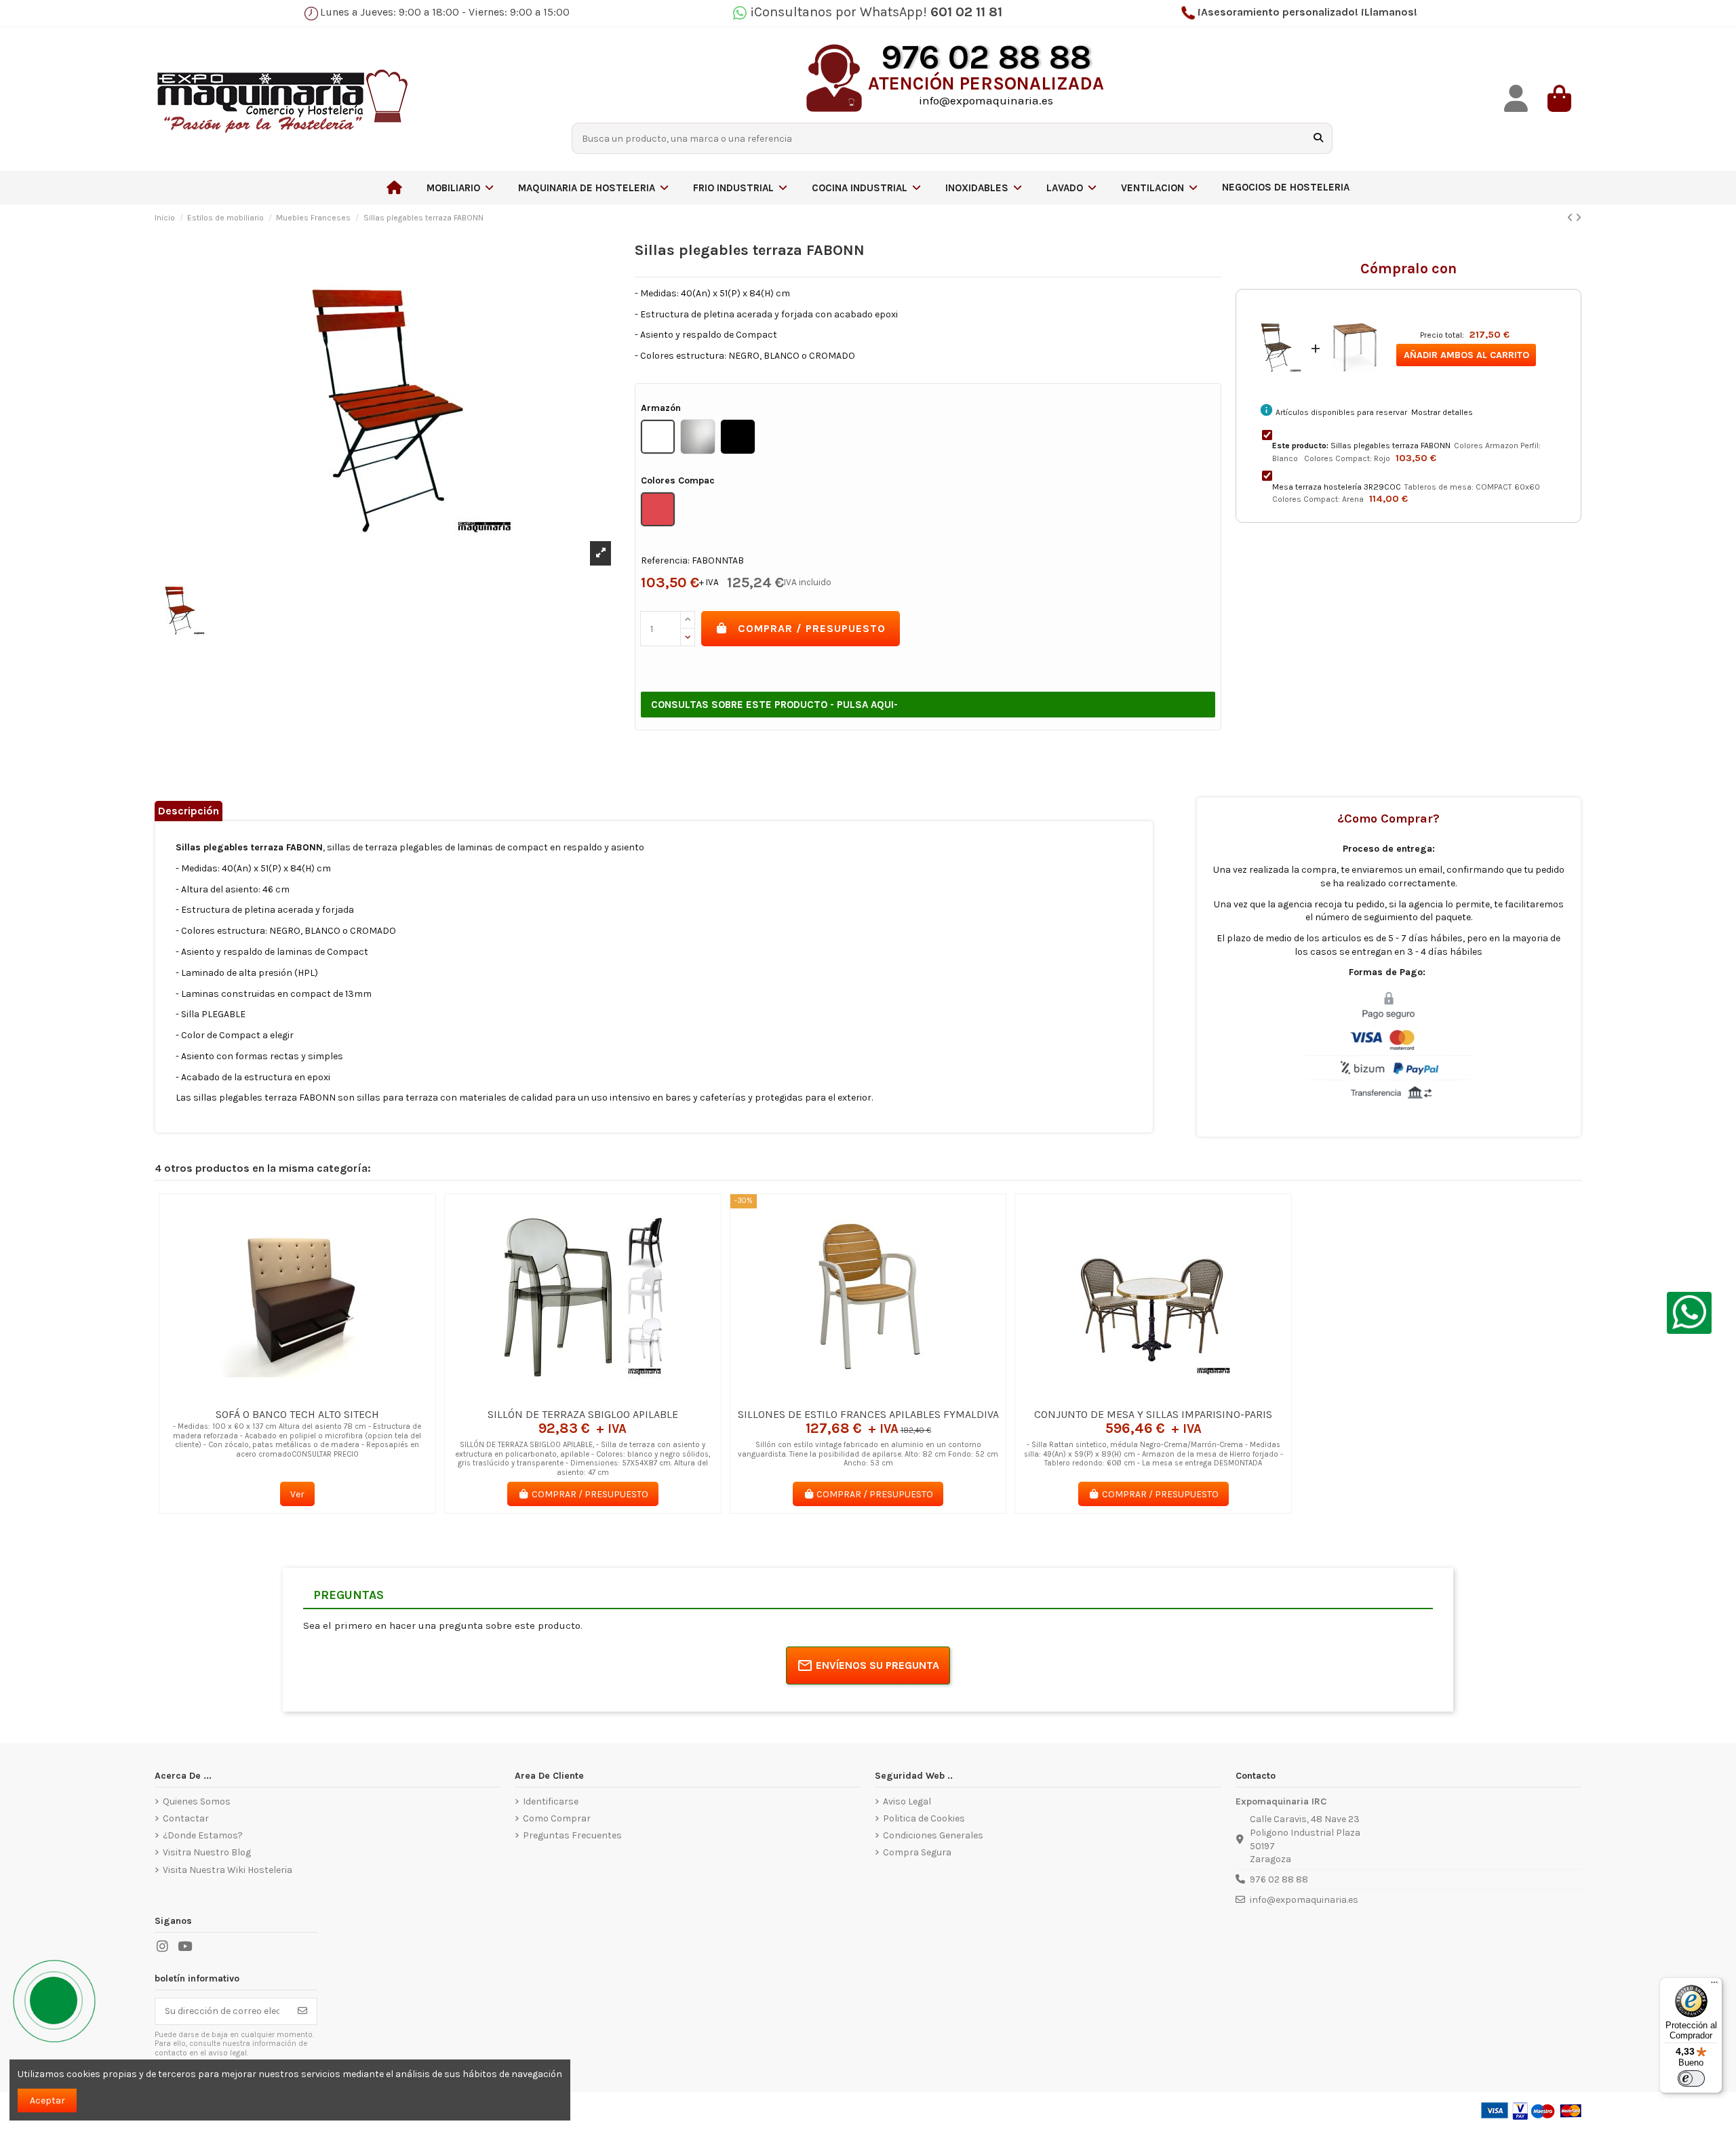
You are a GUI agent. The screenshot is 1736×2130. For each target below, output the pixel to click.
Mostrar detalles (1442, 412)
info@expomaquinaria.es (1304, 1900)
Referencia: (665, 560)
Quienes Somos (197, 1801)
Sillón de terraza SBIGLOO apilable (583, 1414)
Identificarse (551, 1801)
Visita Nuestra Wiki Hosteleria (228, 1870)
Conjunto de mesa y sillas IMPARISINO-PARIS (1153, 1414)
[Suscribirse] (302, 2011)
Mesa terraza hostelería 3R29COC (1337, 487)
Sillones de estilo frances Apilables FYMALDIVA (868, 1414)
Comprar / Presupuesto (812, 628)
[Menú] (1714, 1986)
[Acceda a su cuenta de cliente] (1516, 99)
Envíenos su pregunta (877, 1665)
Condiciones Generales (933, 1835)
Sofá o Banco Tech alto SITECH (297, 1414)
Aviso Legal (907, 1801)
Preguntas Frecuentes (572, 1835)
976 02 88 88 (1279, 1879)
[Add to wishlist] (277, 1396)
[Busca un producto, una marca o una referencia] (1318, 138)
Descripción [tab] (189, 811)
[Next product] (1578, 218)
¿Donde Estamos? (203, 1835)
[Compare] (296, 1396)
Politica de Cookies (924, 1818)
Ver (297, 1494)
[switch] (1691, 2078)
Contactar (186, 1818)
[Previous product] (1571, 218)
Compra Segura (917, 1852)
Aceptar (47, 2101)
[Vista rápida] (317, 1396)
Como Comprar (557, 1818)
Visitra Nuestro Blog (207, 1852)
